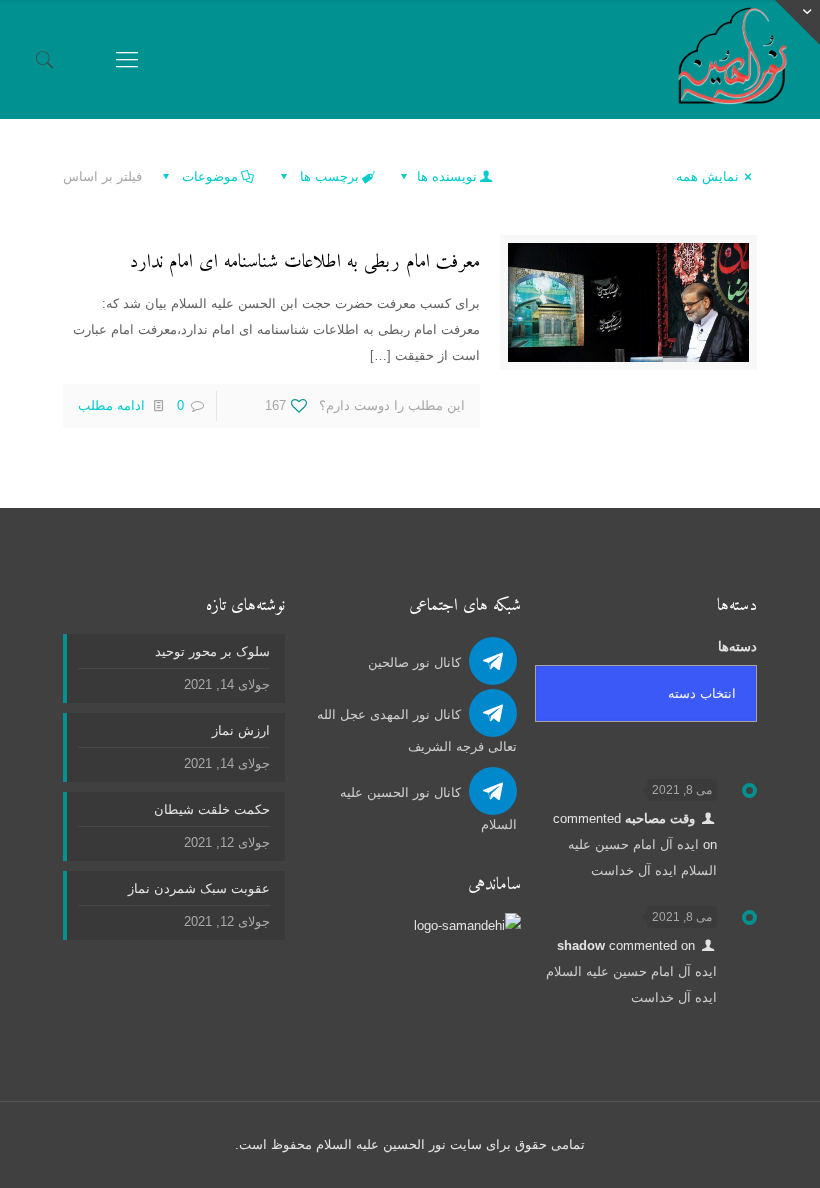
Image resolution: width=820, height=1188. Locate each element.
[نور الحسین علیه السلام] (732, 59)
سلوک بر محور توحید (212, 651)
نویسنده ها (445, 176)
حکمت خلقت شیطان (212, 809)
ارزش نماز (241, 730)
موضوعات (208, 176)
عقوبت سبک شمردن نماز (199, 888)
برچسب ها (327, 176)
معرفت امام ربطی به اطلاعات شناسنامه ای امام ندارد (305, 262)
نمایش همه (707, 176)
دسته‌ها (737, 646)
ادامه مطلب (111, 405)
